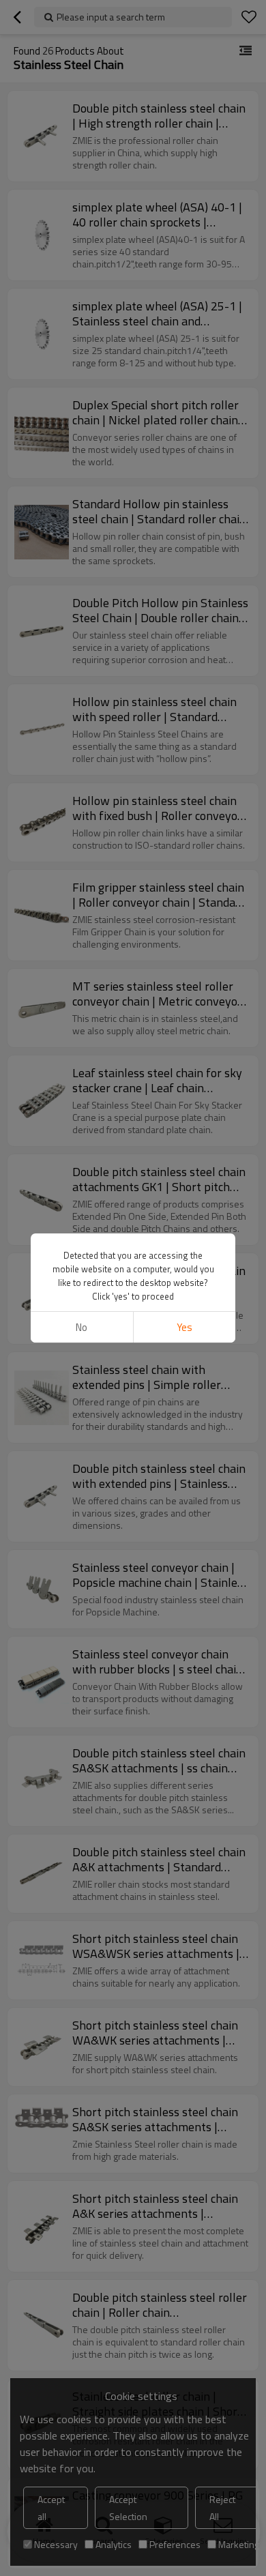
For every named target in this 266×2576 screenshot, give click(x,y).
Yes (184, 1327)
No (82, 1327)
